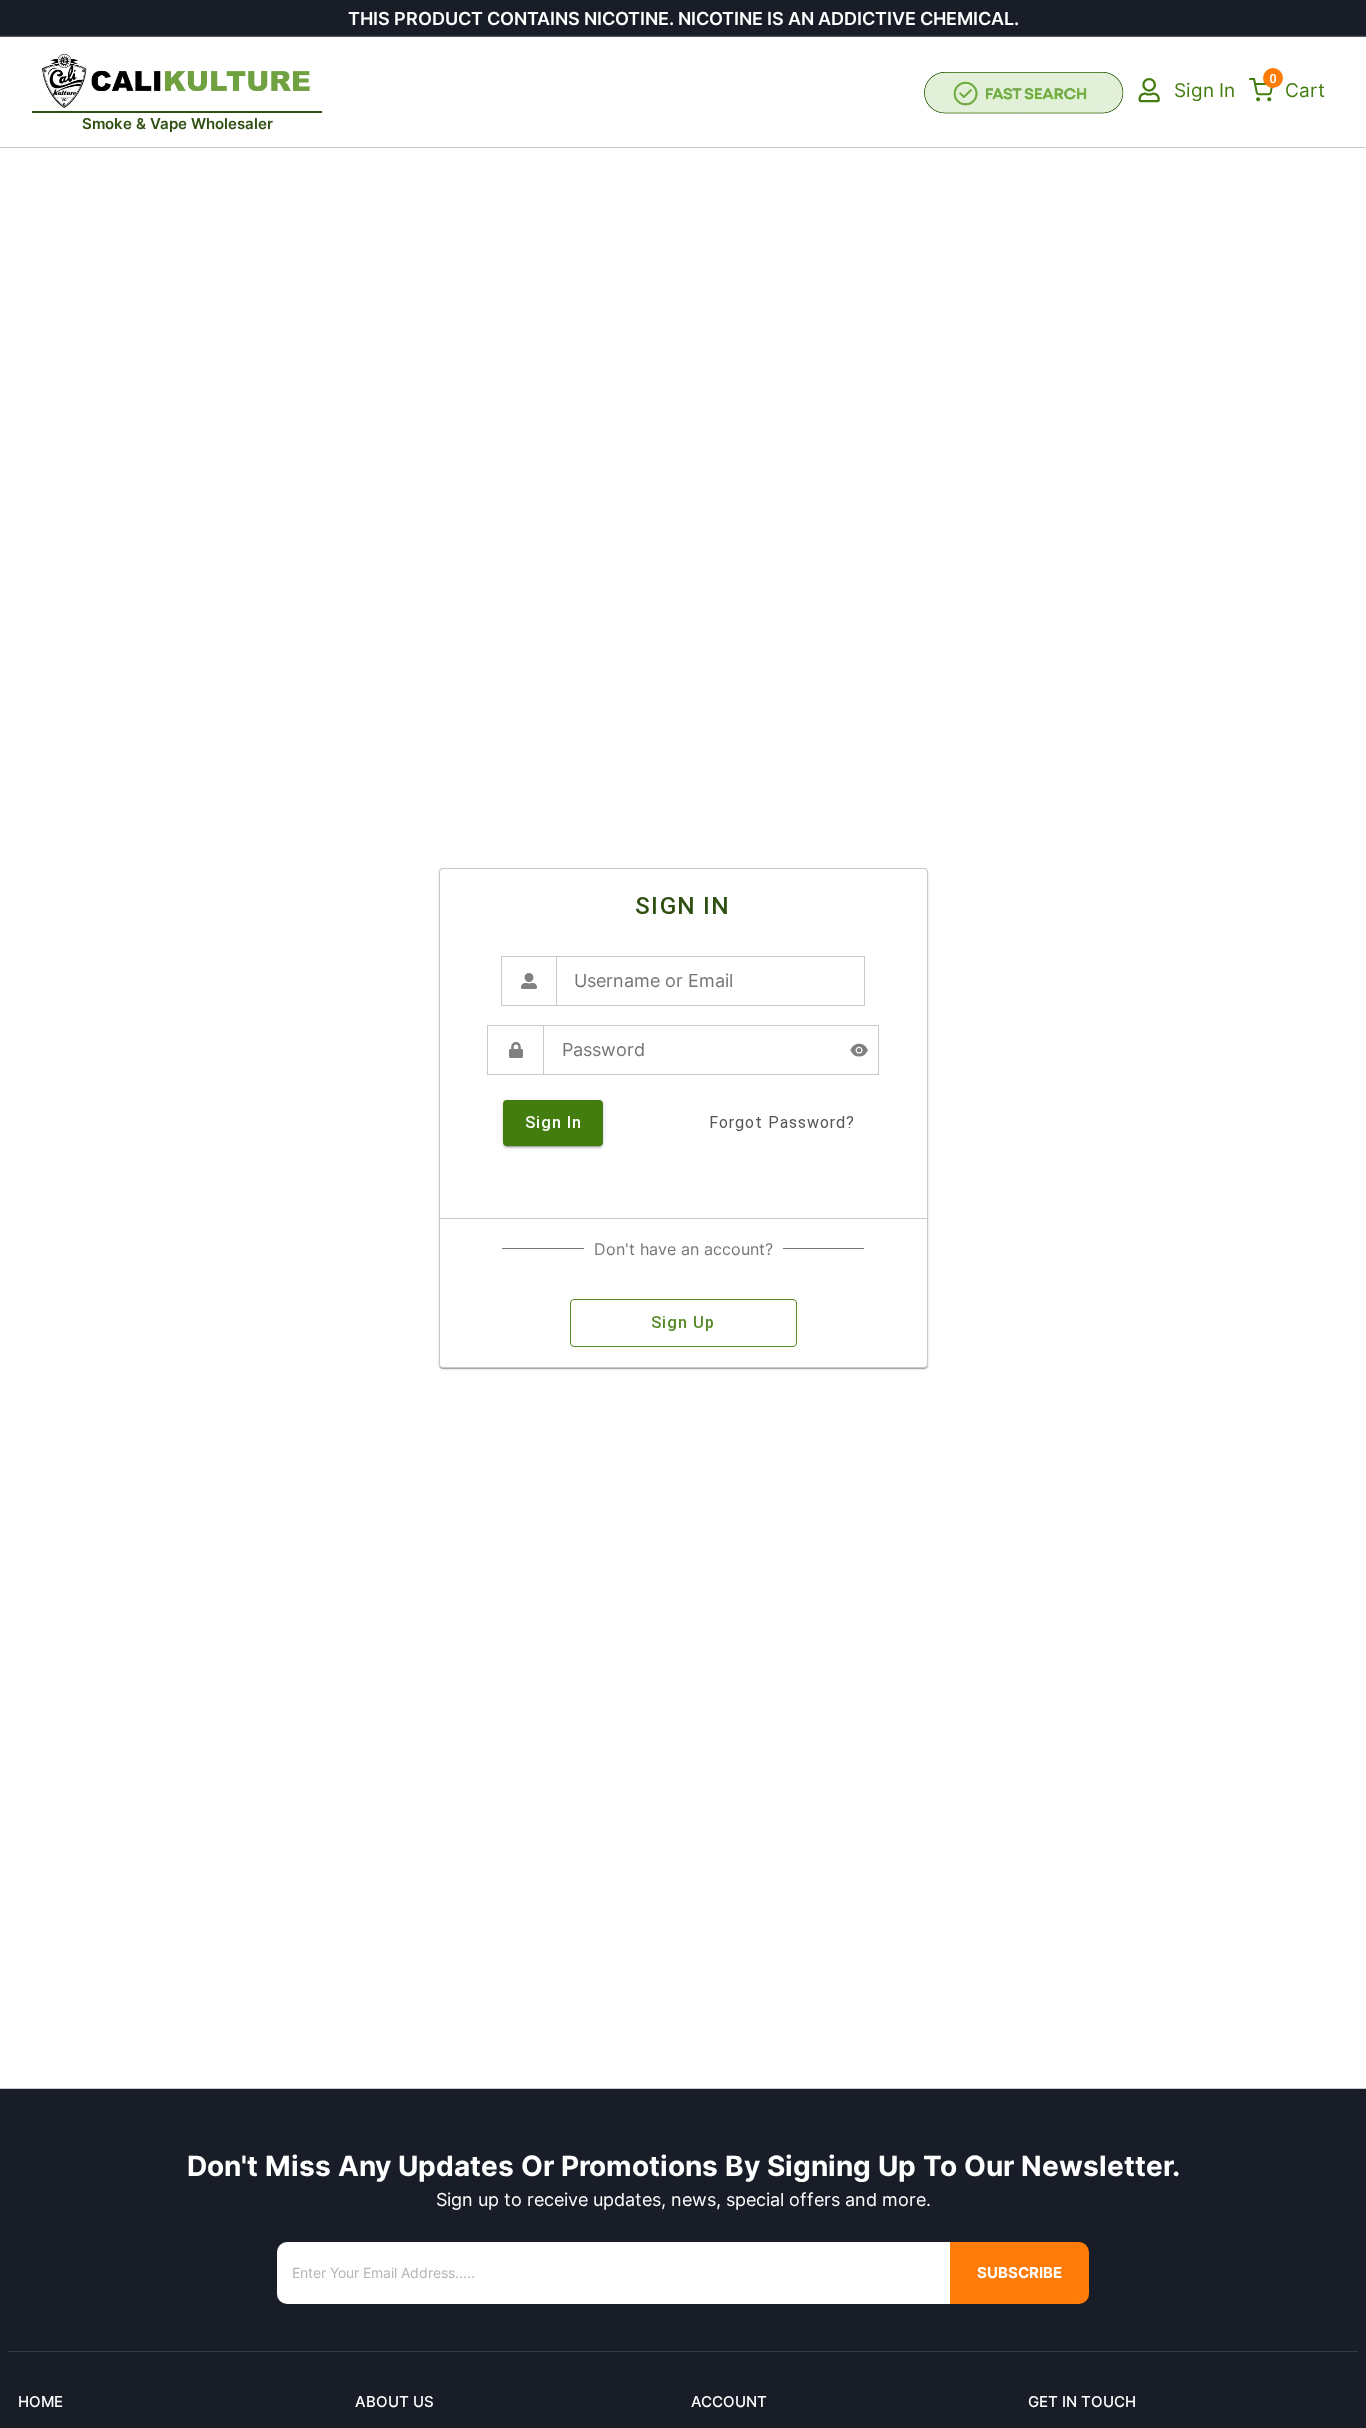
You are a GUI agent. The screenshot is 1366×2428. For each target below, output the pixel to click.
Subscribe (1019, 2273)
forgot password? (782, 1122)
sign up (683, 1322)
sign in (553, 1122)
